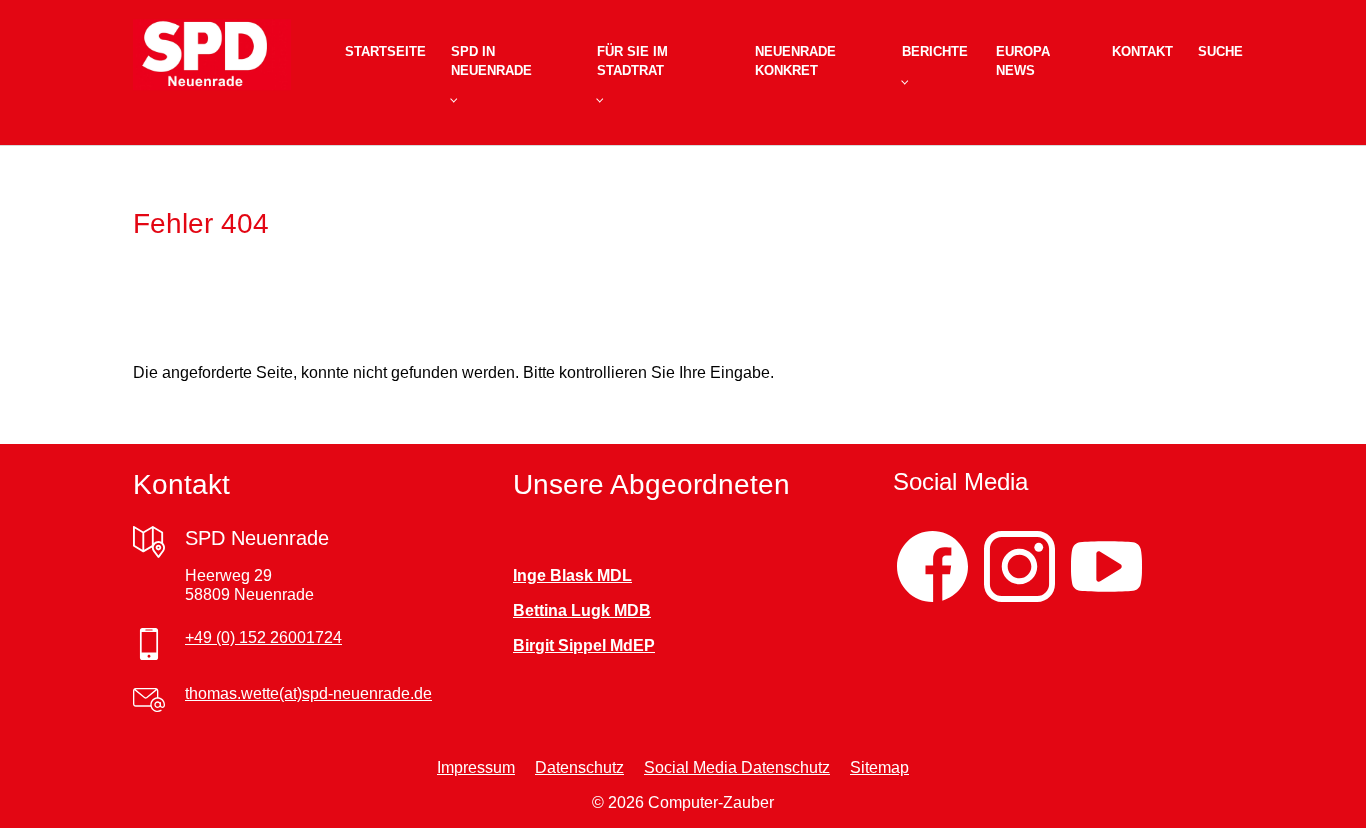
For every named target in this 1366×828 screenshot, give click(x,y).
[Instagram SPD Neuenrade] (1019, 566)
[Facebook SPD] (932, 566)
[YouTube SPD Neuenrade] (1106, 566)
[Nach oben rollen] (1322, 784)
